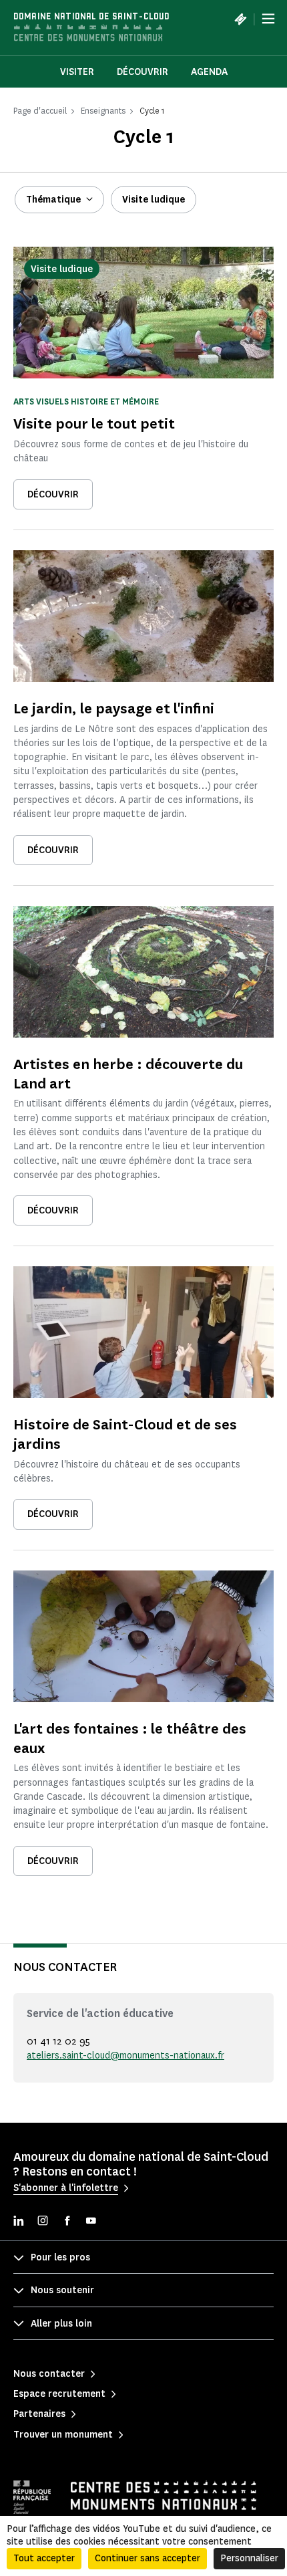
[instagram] (43, 2222)
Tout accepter (44, 2558)
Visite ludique (154, 200)
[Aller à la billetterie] (240, 19)
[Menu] (268, 19)
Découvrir (142, 72)
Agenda (209, 72)
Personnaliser (249, 2558)
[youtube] (91, 2222)
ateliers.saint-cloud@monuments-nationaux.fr (125, 2056)
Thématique (53, 200)
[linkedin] (19, 2222)
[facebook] (67, 2222)
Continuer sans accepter (148, 2558)
